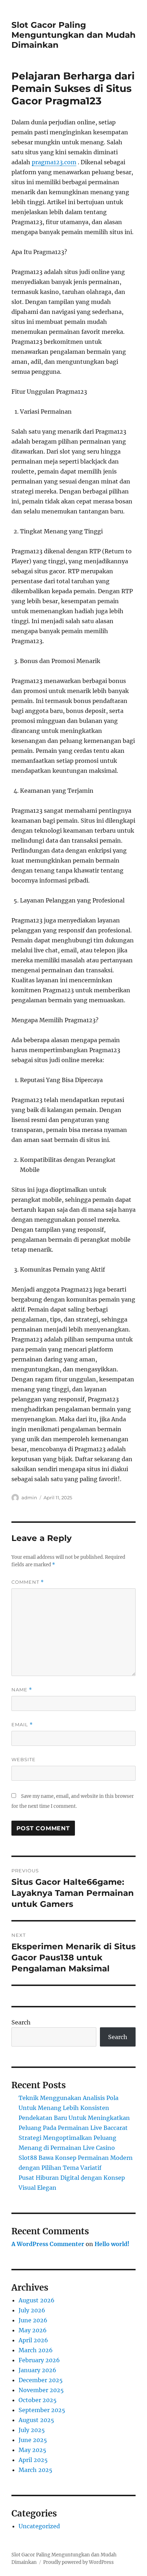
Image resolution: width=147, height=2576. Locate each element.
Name (22, 1690)
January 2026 (37, 2370)
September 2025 (42, 2410)
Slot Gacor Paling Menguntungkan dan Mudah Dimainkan (73, 35)
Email (22, 1725)
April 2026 (33, 2340)
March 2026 (36, 2350)
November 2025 (41, 2390)
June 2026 (33, 2320)
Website (24, 1759)
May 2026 (33, 2330)
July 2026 (32, 2310)
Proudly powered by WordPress (78, 2562)
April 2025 (33, 2460)
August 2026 (37, 2300)
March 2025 (36, 2470)
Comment (28, 1582)
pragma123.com (54, 162)
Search (21, 2022)
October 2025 (38, 2400)
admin (29, 1498)
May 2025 (32, 2450)
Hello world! (112, 2244)
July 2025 (32, 2430)
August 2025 (36, 2420)
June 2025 (33, 2440)
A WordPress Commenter (48, 2244)
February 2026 (39, 2360)
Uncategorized (39, 2526)
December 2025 (41, 2380)
